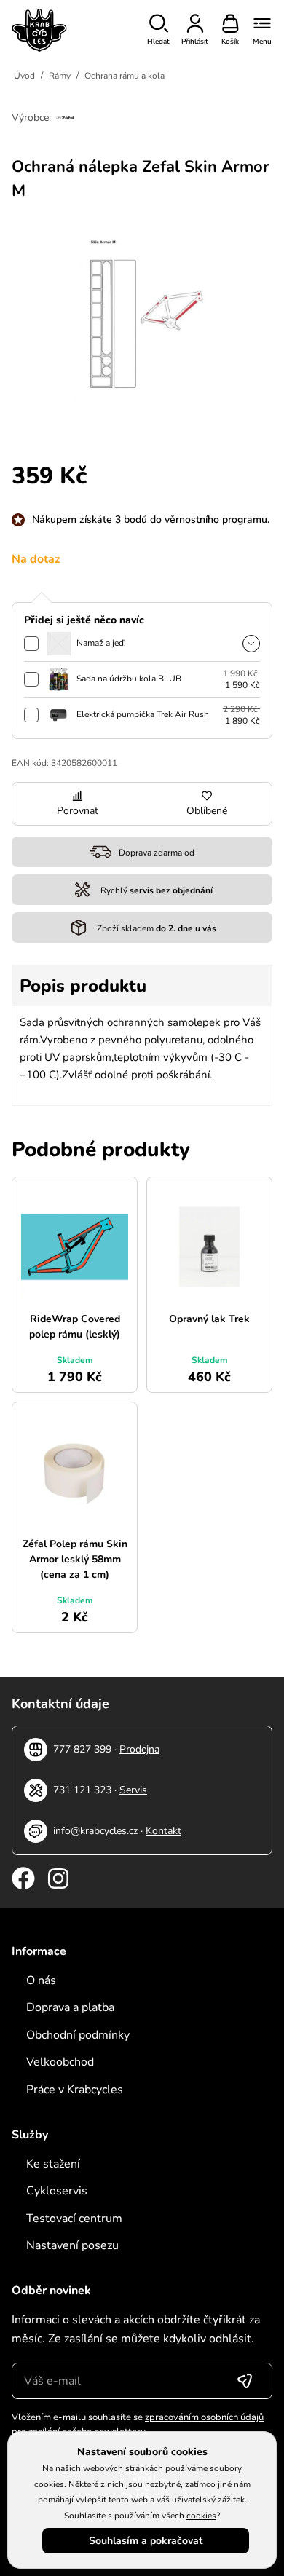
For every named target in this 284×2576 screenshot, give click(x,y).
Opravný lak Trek (209, 1319)
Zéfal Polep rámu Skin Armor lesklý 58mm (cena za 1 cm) (75, 1559)
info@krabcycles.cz (95, 1831)
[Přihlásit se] (245, 2381)
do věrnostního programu (209, 519)
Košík (230, 42)
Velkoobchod (60, 2062)
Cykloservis (57, 2191)
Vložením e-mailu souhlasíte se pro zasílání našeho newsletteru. (138, 2425)
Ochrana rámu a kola (125, 76)
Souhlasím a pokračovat (146, 2541)
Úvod (24, 76)
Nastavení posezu (72, 2245)
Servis (133, 1790)
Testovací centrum (74, 2219)
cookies (201, 2516)
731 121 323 (82, 1790)
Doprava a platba (70, 2007)
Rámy (60, 76)
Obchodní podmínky (78, 2035)
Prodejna (139, 1749)
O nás (41, 1980)
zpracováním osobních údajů (204, 2417)
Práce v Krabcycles (75, 2090)
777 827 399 (82, 1749)
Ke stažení (53, 2164)
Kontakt (163, 1831)
